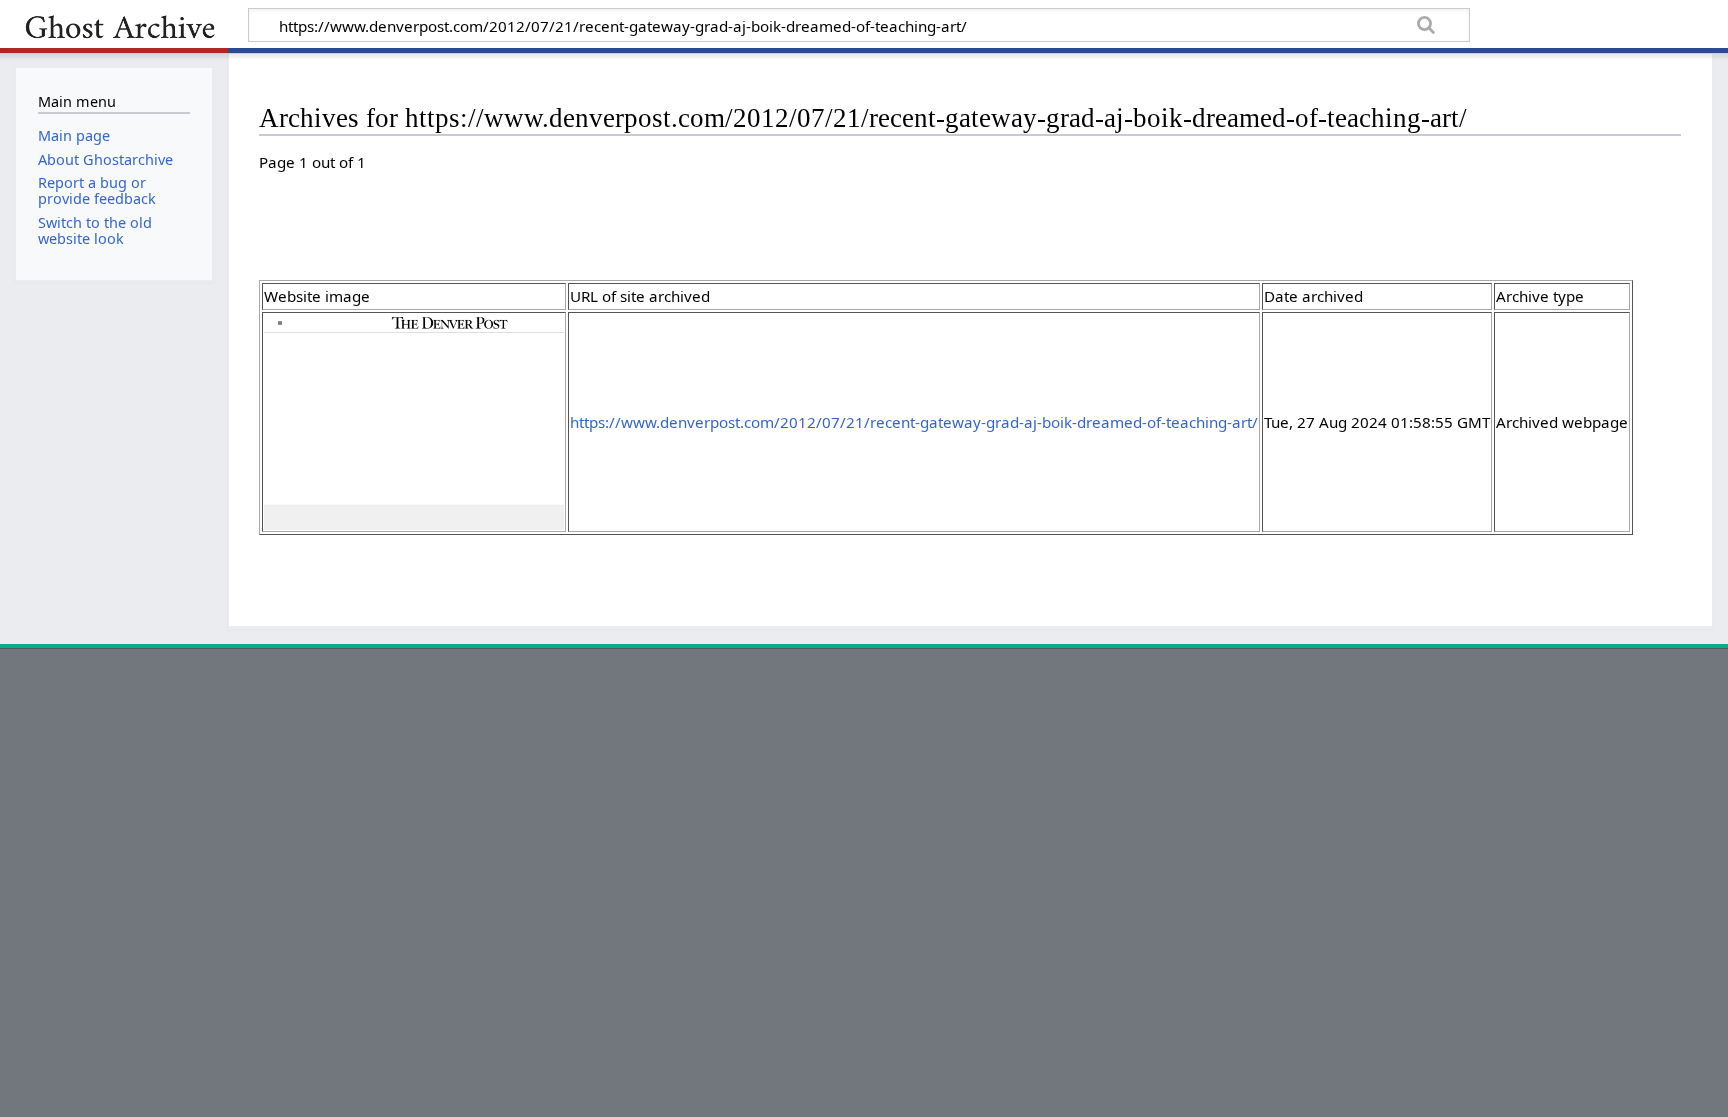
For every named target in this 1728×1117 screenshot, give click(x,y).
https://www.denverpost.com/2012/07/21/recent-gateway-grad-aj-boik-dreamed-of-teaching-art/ (914, 422)
